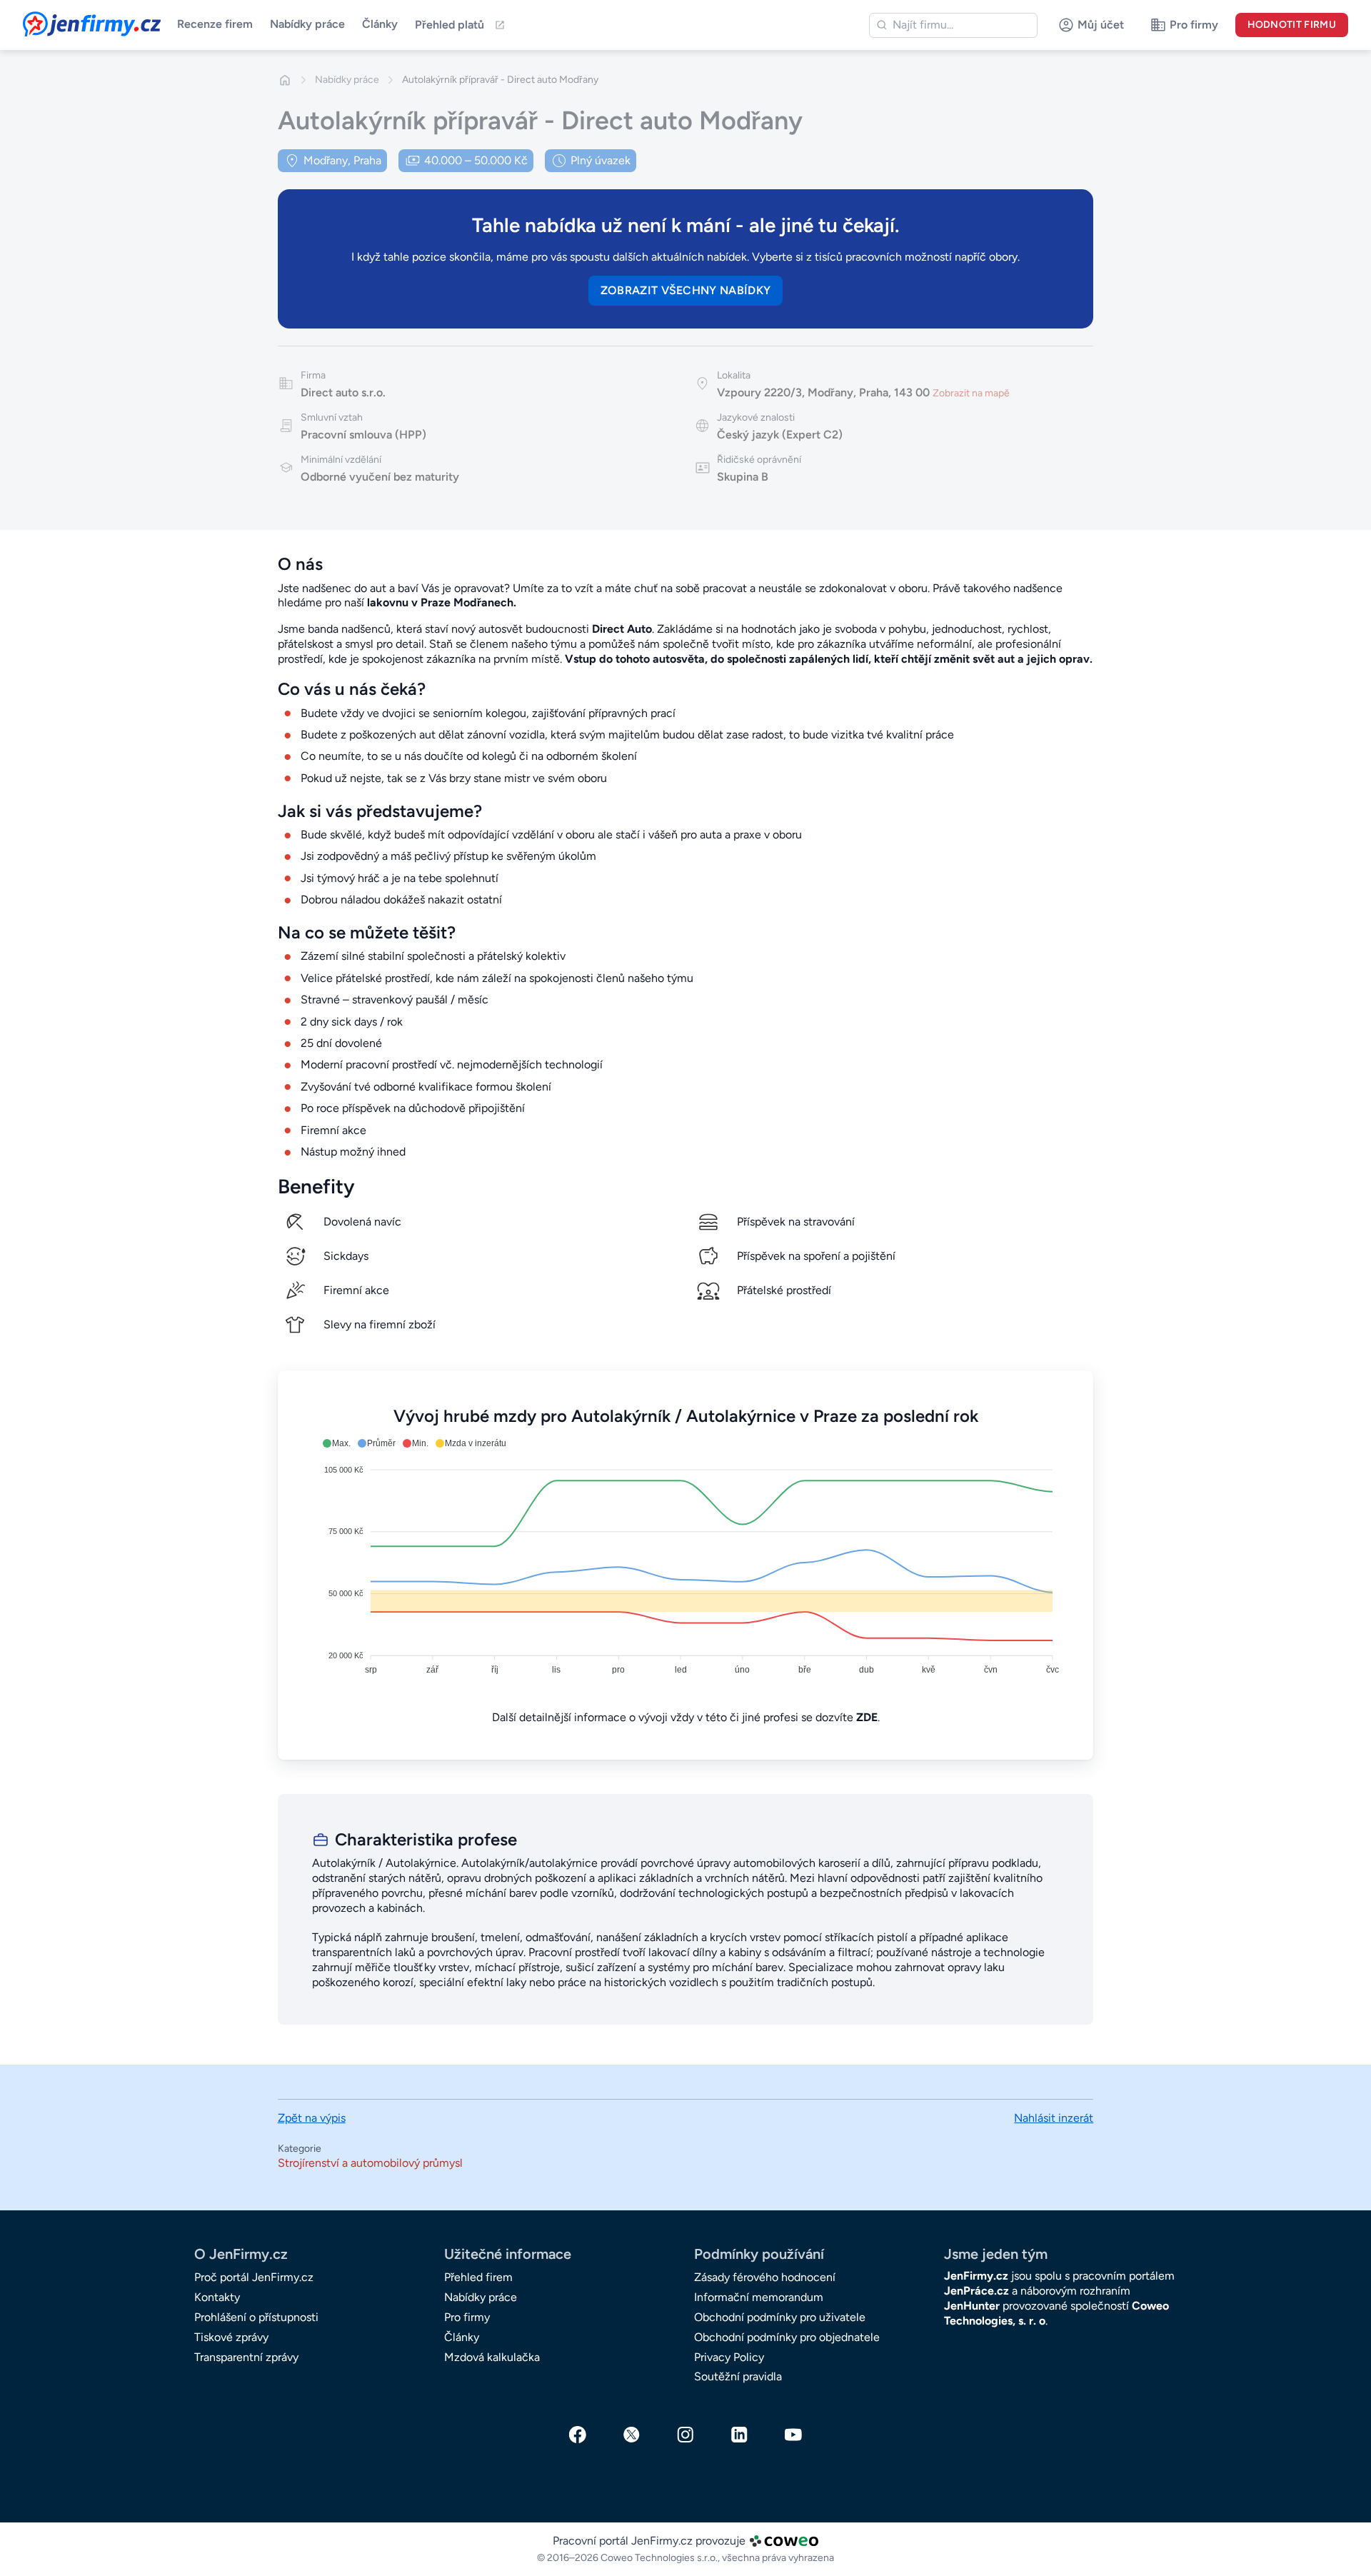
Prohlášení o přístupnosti (256, 2317)
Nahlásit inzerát (1054, 2118)
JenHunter (972, 2306)
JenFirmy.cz (61, 20)
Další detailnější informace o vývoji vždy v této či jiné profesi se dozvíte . (686, 1717)
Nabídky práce (307, 24)
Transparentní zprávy (246, 2357)
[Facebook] (578, 2435)
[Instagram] (685, 2435)
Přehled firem (478, 2277)
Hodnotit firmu (1292, 25)
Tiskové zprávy (231, 2337)
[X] (632, 2435)
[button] (337, 1443)
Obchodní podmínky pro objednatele (787, 2337)
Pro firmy (467, 2317)
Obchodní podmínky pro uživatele (780, 2317)
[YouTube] (793, 2435)
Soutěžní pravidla (738, 2376)
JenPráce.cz (976, 2291)
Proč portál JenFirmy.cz (254, 2277)
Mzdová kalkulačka (492, 2357)
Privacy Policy (729, 2357)
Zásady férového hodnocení (765, 2277)
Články (380, 24)
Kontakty (217, 2297)
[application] (686, 1558)
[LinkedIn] (740, 2435)
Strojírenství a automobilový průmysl (370, 2163)
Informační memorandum (759, 2297)
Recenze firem (215, 24)
